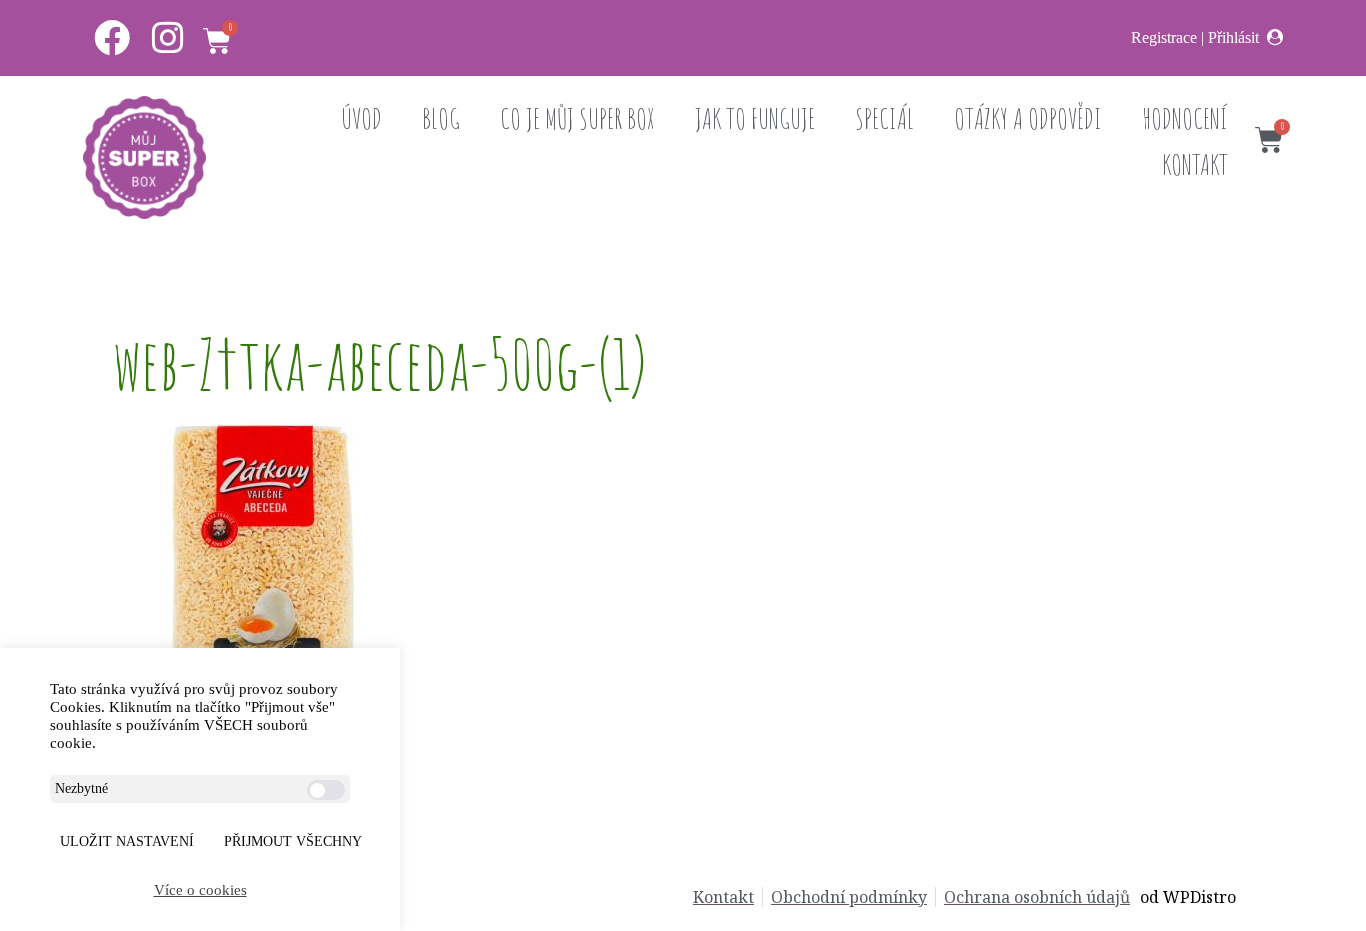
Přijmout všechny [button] (293, 841)
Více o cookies (200, 890)
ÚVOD (361, 118)
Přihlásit (1233, 37)
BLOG (441, 118)
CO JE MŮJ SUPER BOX (577, 118)
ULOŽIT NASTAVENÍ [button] (127, 841)
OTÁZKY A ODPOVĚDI (1028, 118)
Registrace (1164, 37)
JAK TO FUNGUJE (755, 118)
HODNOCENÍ (1185, 118)
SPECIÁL (884, 118)
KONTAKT (1195, 164)
